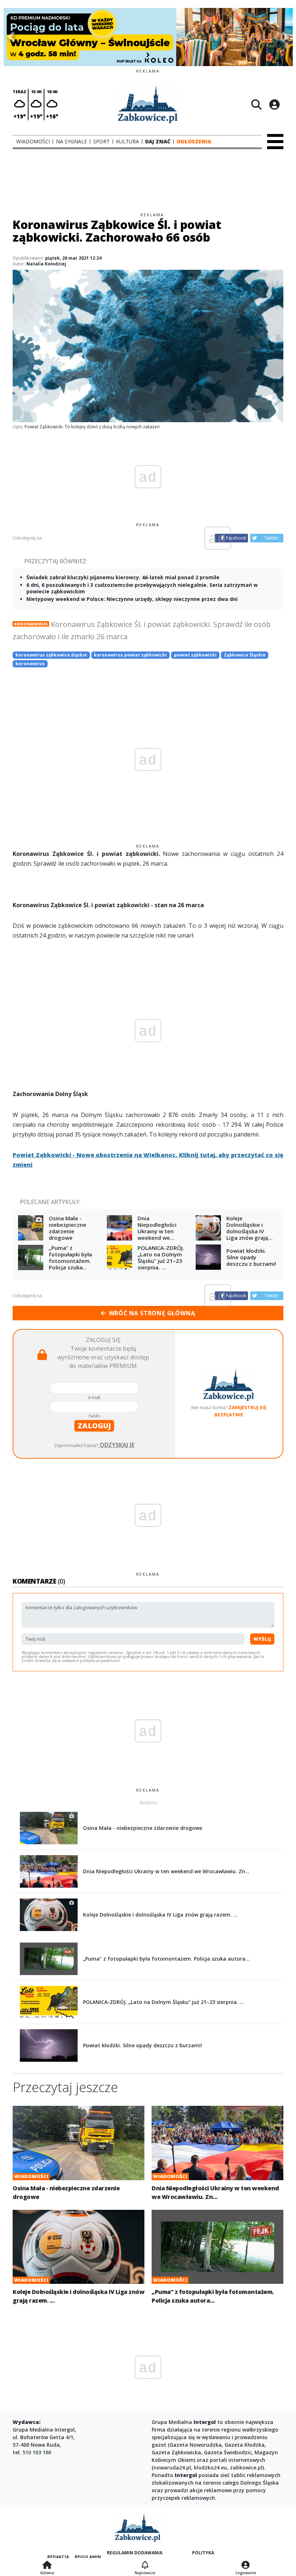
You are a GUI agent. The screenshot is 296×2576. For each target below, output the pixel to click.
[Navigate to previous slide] (11, 37)
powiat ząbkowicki (195, 655)
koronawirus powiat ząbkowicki (130, 655)
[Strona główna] (47, 2566)
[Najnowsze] (145, 2566)
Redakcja (58, 2557)
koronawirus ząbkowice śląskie (51, 655)
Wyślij (262, 1639)
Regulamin (88, 2557)
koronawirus (30, 664)
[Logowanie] (246, 2566)
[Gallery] (148, 37)
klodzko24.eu (210, 2467)
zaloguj (94, 1426)
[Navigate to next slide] (285, 37)
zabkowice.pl (246, 2467)
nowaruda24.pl (172, 2467)
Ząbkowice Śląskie (245, 655)
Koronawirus (31, 624)
